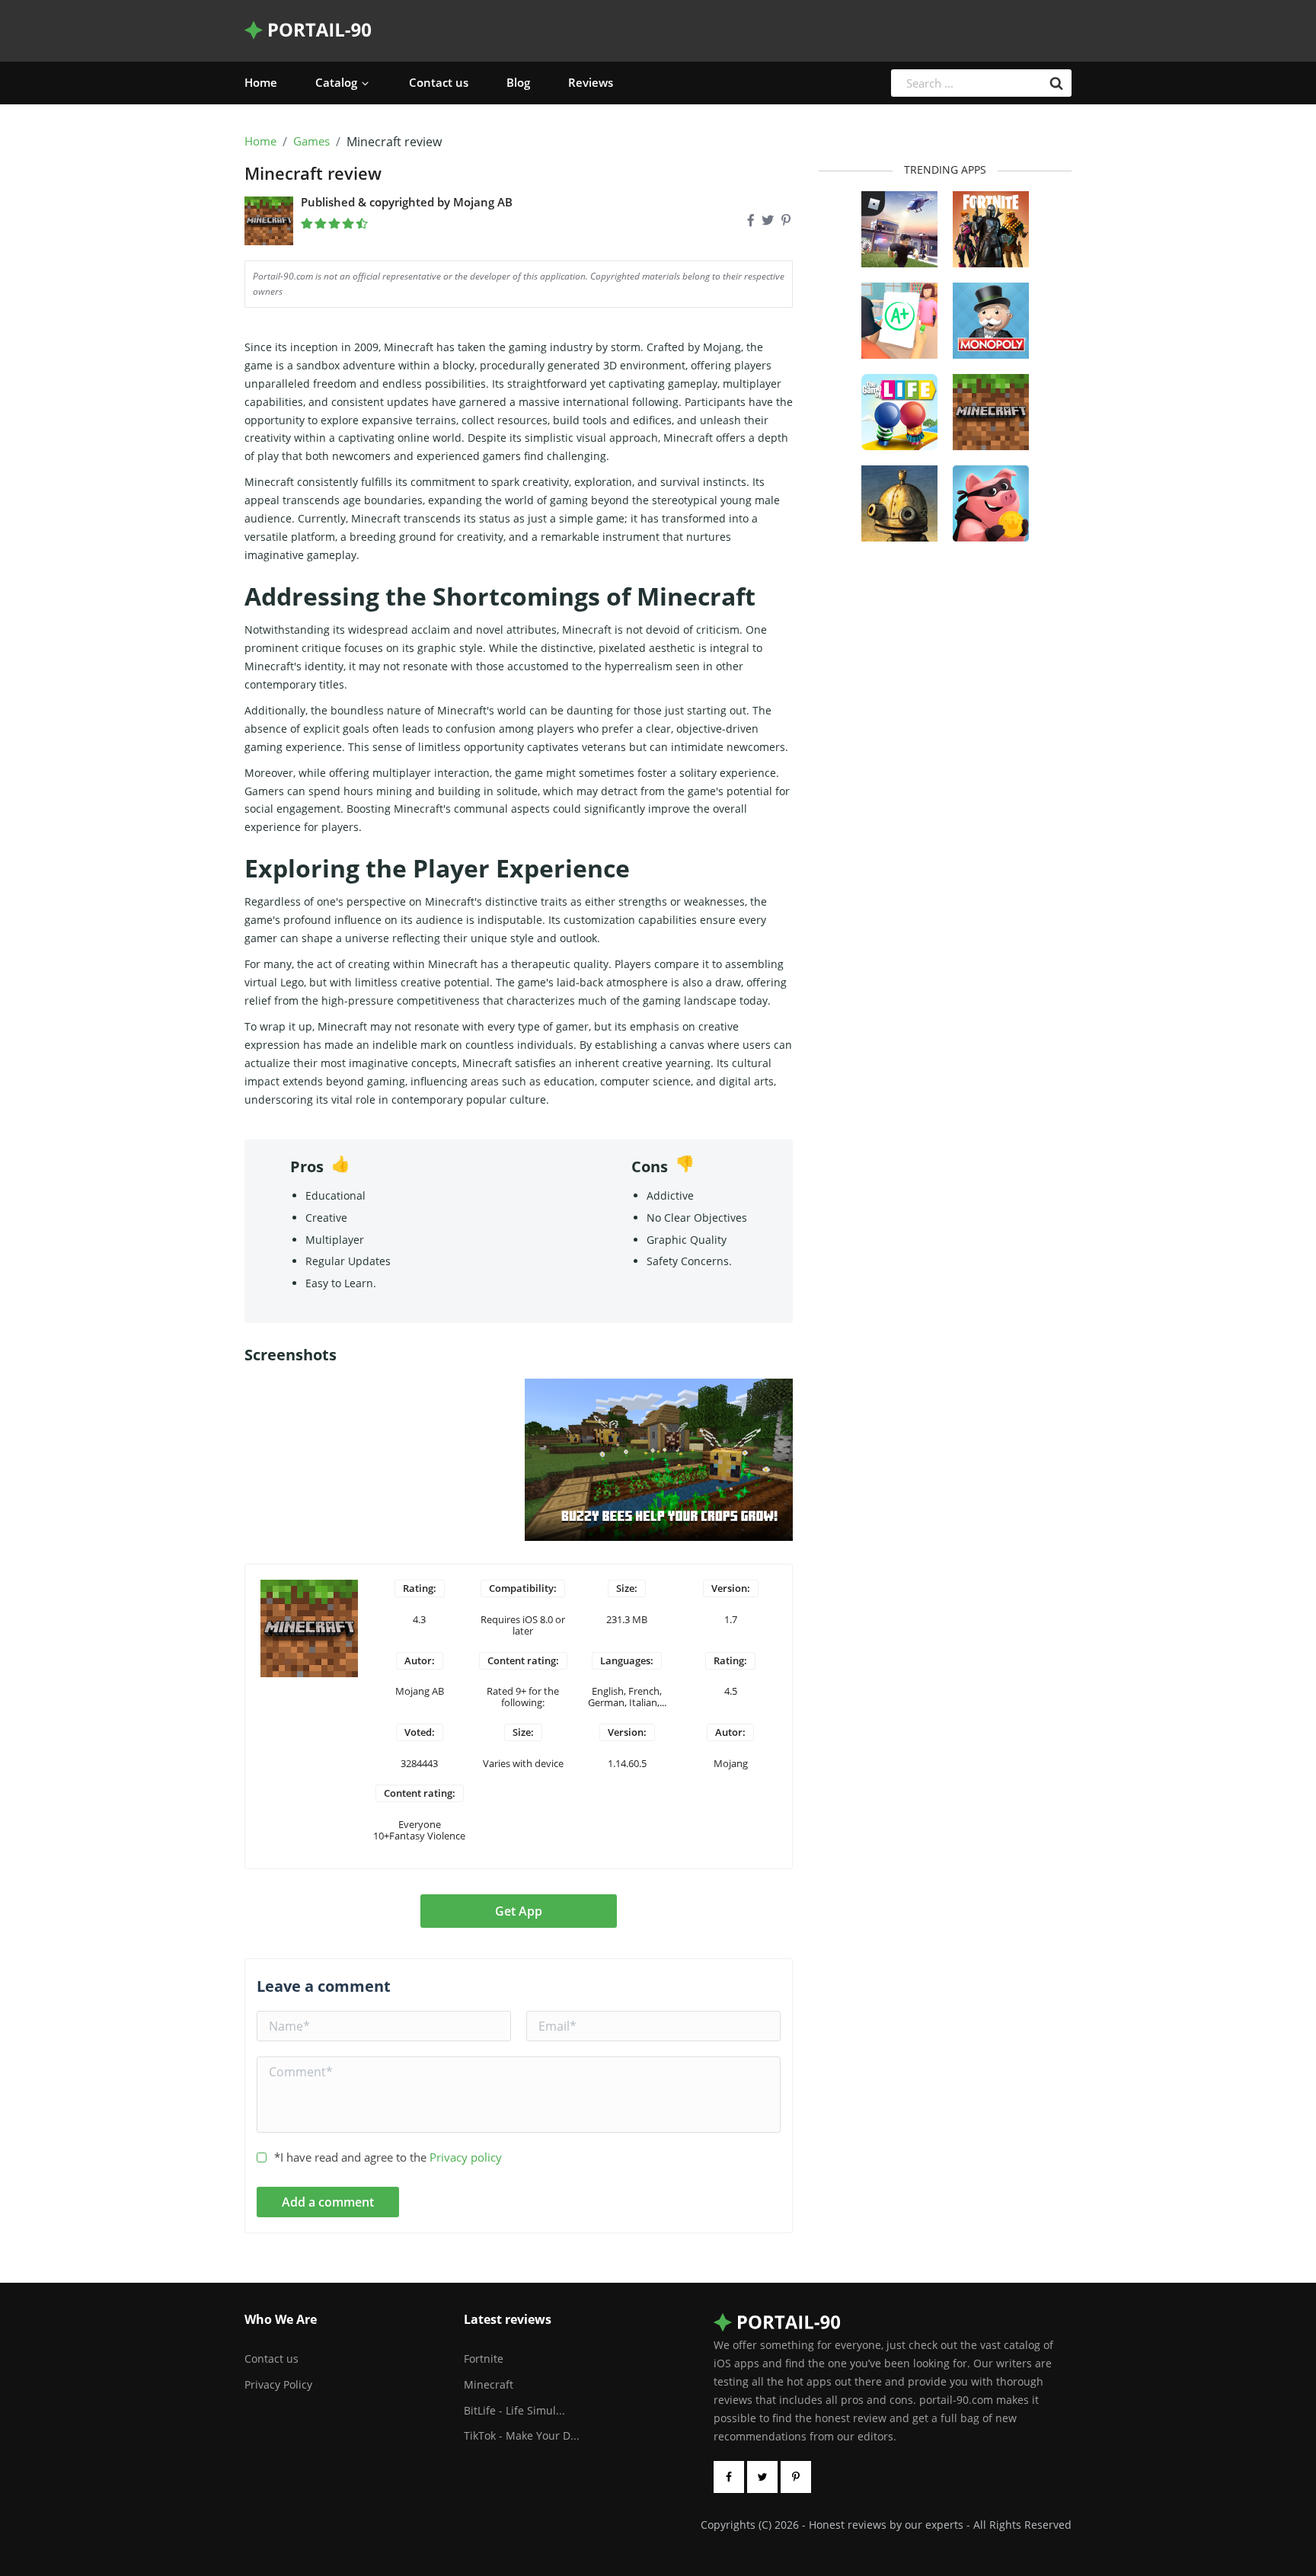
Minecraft (489, 2384)
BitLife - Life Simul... (514, 2410)
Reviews (591, 82)
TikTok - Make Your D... (522, 2435)
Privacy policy (466, 2157)
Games (311, 142)
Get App (519, 1911)
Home (261, 82)
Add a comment (328, 2202)
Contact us (439, 82)
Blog (518, 82)
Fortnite (484, 2359)
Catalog (336, 82)
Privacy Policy (278, 2384)
